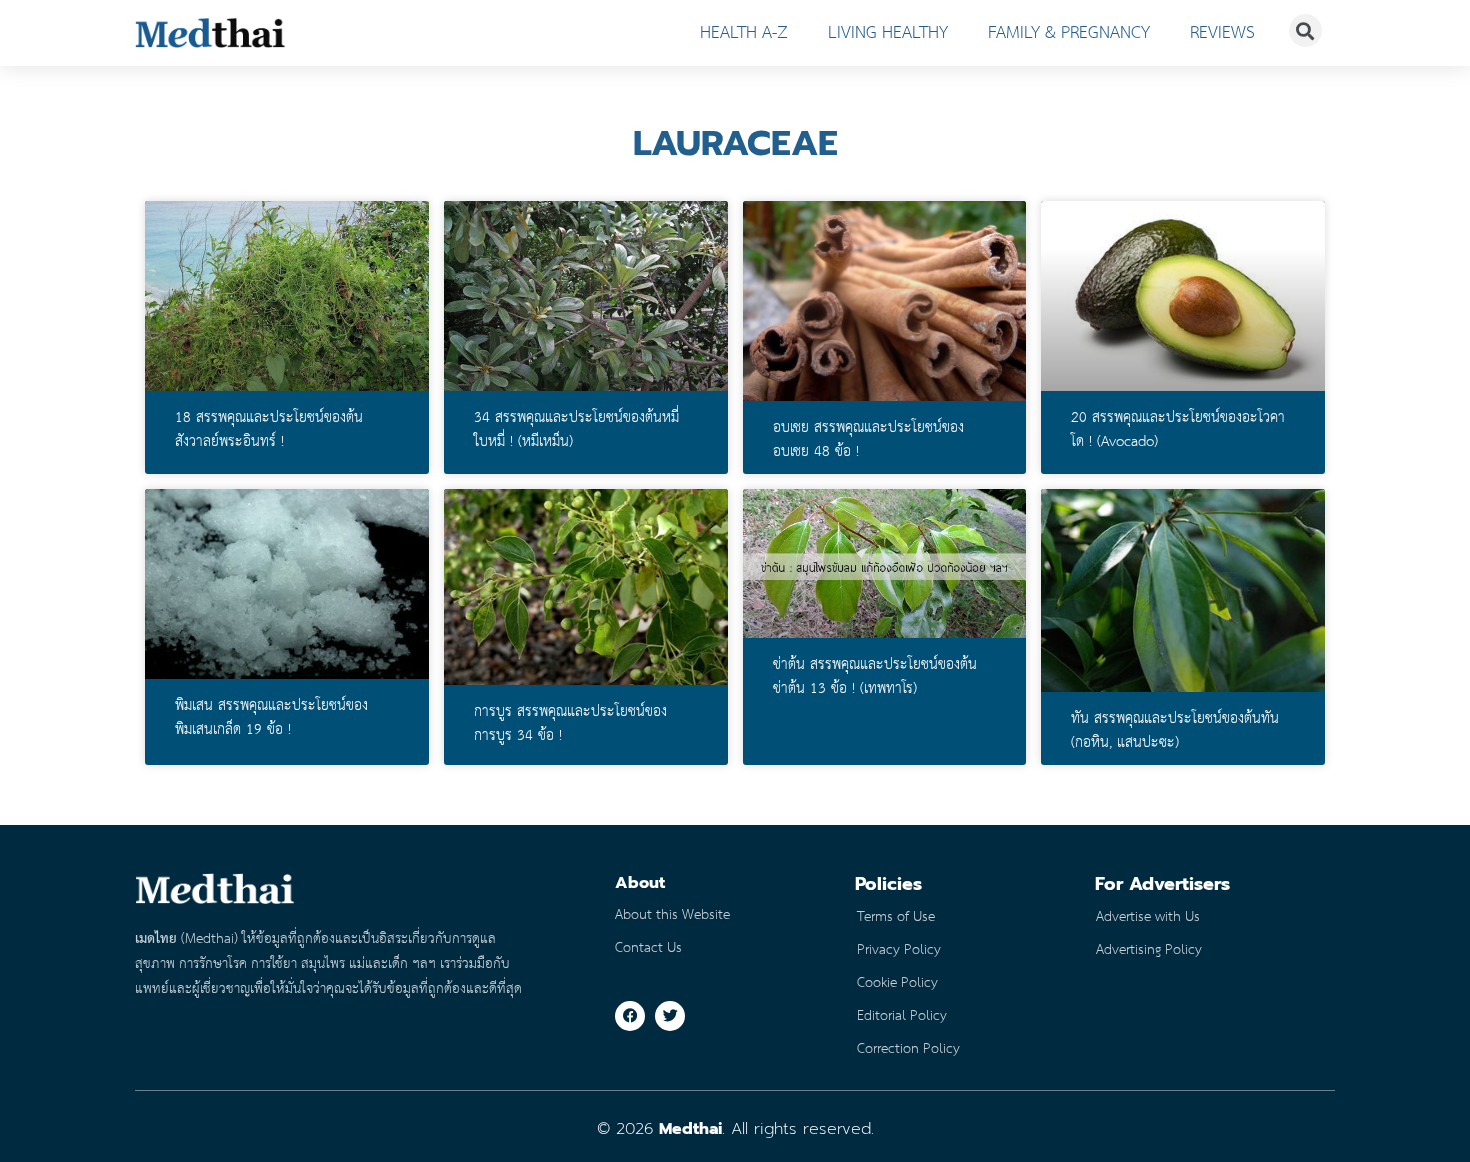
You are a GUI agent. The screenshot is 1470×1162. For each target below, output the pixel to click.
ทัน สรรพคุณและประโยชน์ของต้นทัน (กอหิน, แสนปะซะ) (1175, 731)
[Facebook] (630, 1016)
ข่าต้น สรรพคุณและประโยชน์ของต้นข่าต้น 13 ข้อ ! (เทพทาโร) (875, 677)
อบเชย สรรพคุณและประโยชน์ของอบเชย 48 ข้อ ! (868, 440)
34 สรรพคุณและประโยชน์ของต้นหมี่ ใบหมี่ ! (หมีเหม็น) (576, 430)
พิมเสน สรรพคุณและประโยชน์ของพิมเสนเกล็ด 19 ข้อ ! (271, 718)
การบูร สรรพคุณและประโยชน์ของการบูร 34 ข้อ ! (570, 724)
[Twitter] (670, 1016)
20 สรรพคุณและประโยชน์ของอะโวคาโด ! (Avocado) (1178, 430)
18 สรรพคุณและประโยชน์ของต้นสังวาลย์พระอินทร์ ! (269, 430)
